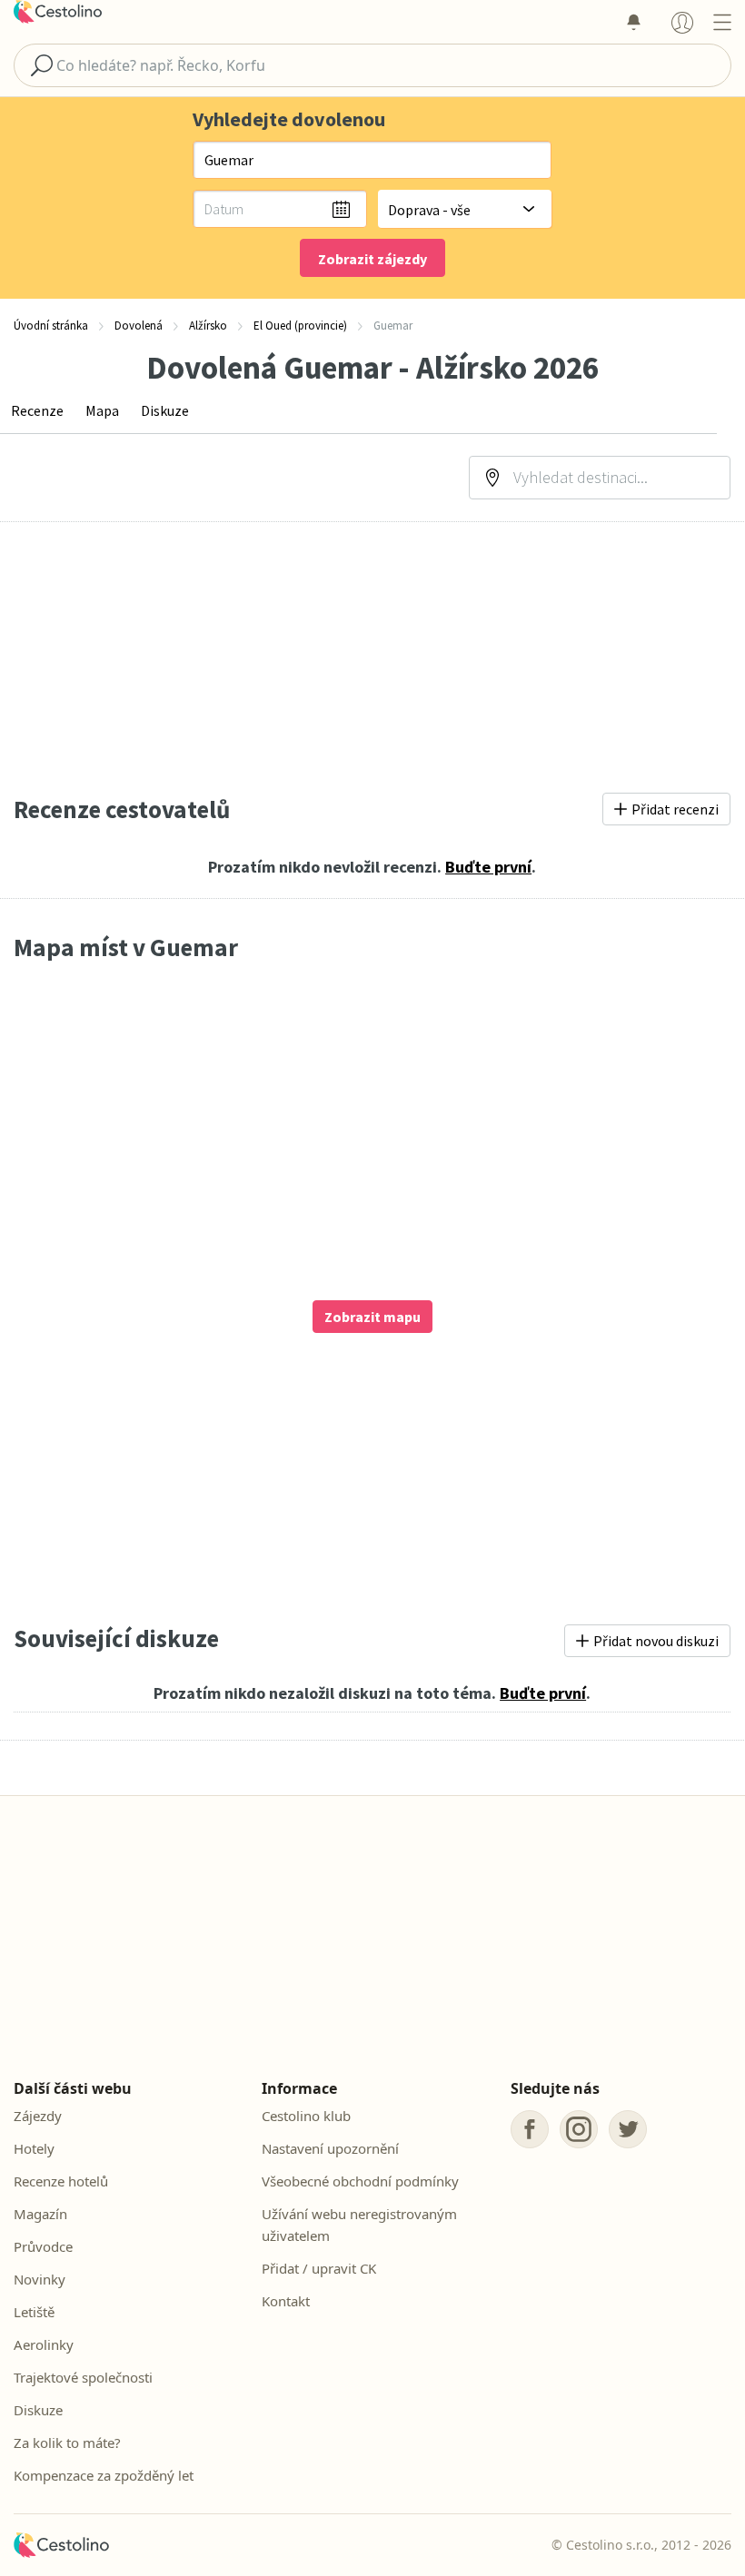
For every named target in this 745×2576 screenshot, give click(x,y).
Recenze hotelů (61, 2181)
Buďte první (488, 867)
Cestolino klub (306, 2116)
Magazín (40, 2214)
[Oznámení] (633, 22)
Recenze (37, 410)
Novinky (40, 2279)
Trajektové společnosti (83, 2377)
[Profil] (682, 22)
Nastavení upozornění (330, 2148)
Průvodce (43, 2246)
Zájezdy (38, 2116)
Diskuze (165, 410)
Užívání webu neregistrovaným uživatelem (359, 2225)
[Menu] (722, 22)
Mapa (102, 410)
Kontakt (286, 2301)
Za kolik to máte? (67, 2443)
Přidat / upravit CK (319, 2268)
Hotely (34, 2148)
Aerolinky (44, 2344)
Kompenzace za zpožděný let (104, 2475)
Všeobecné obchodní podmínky (360, 2181)
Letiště (34, 2312)
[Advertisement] (372, 657)
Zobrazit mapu (372, 1317)
